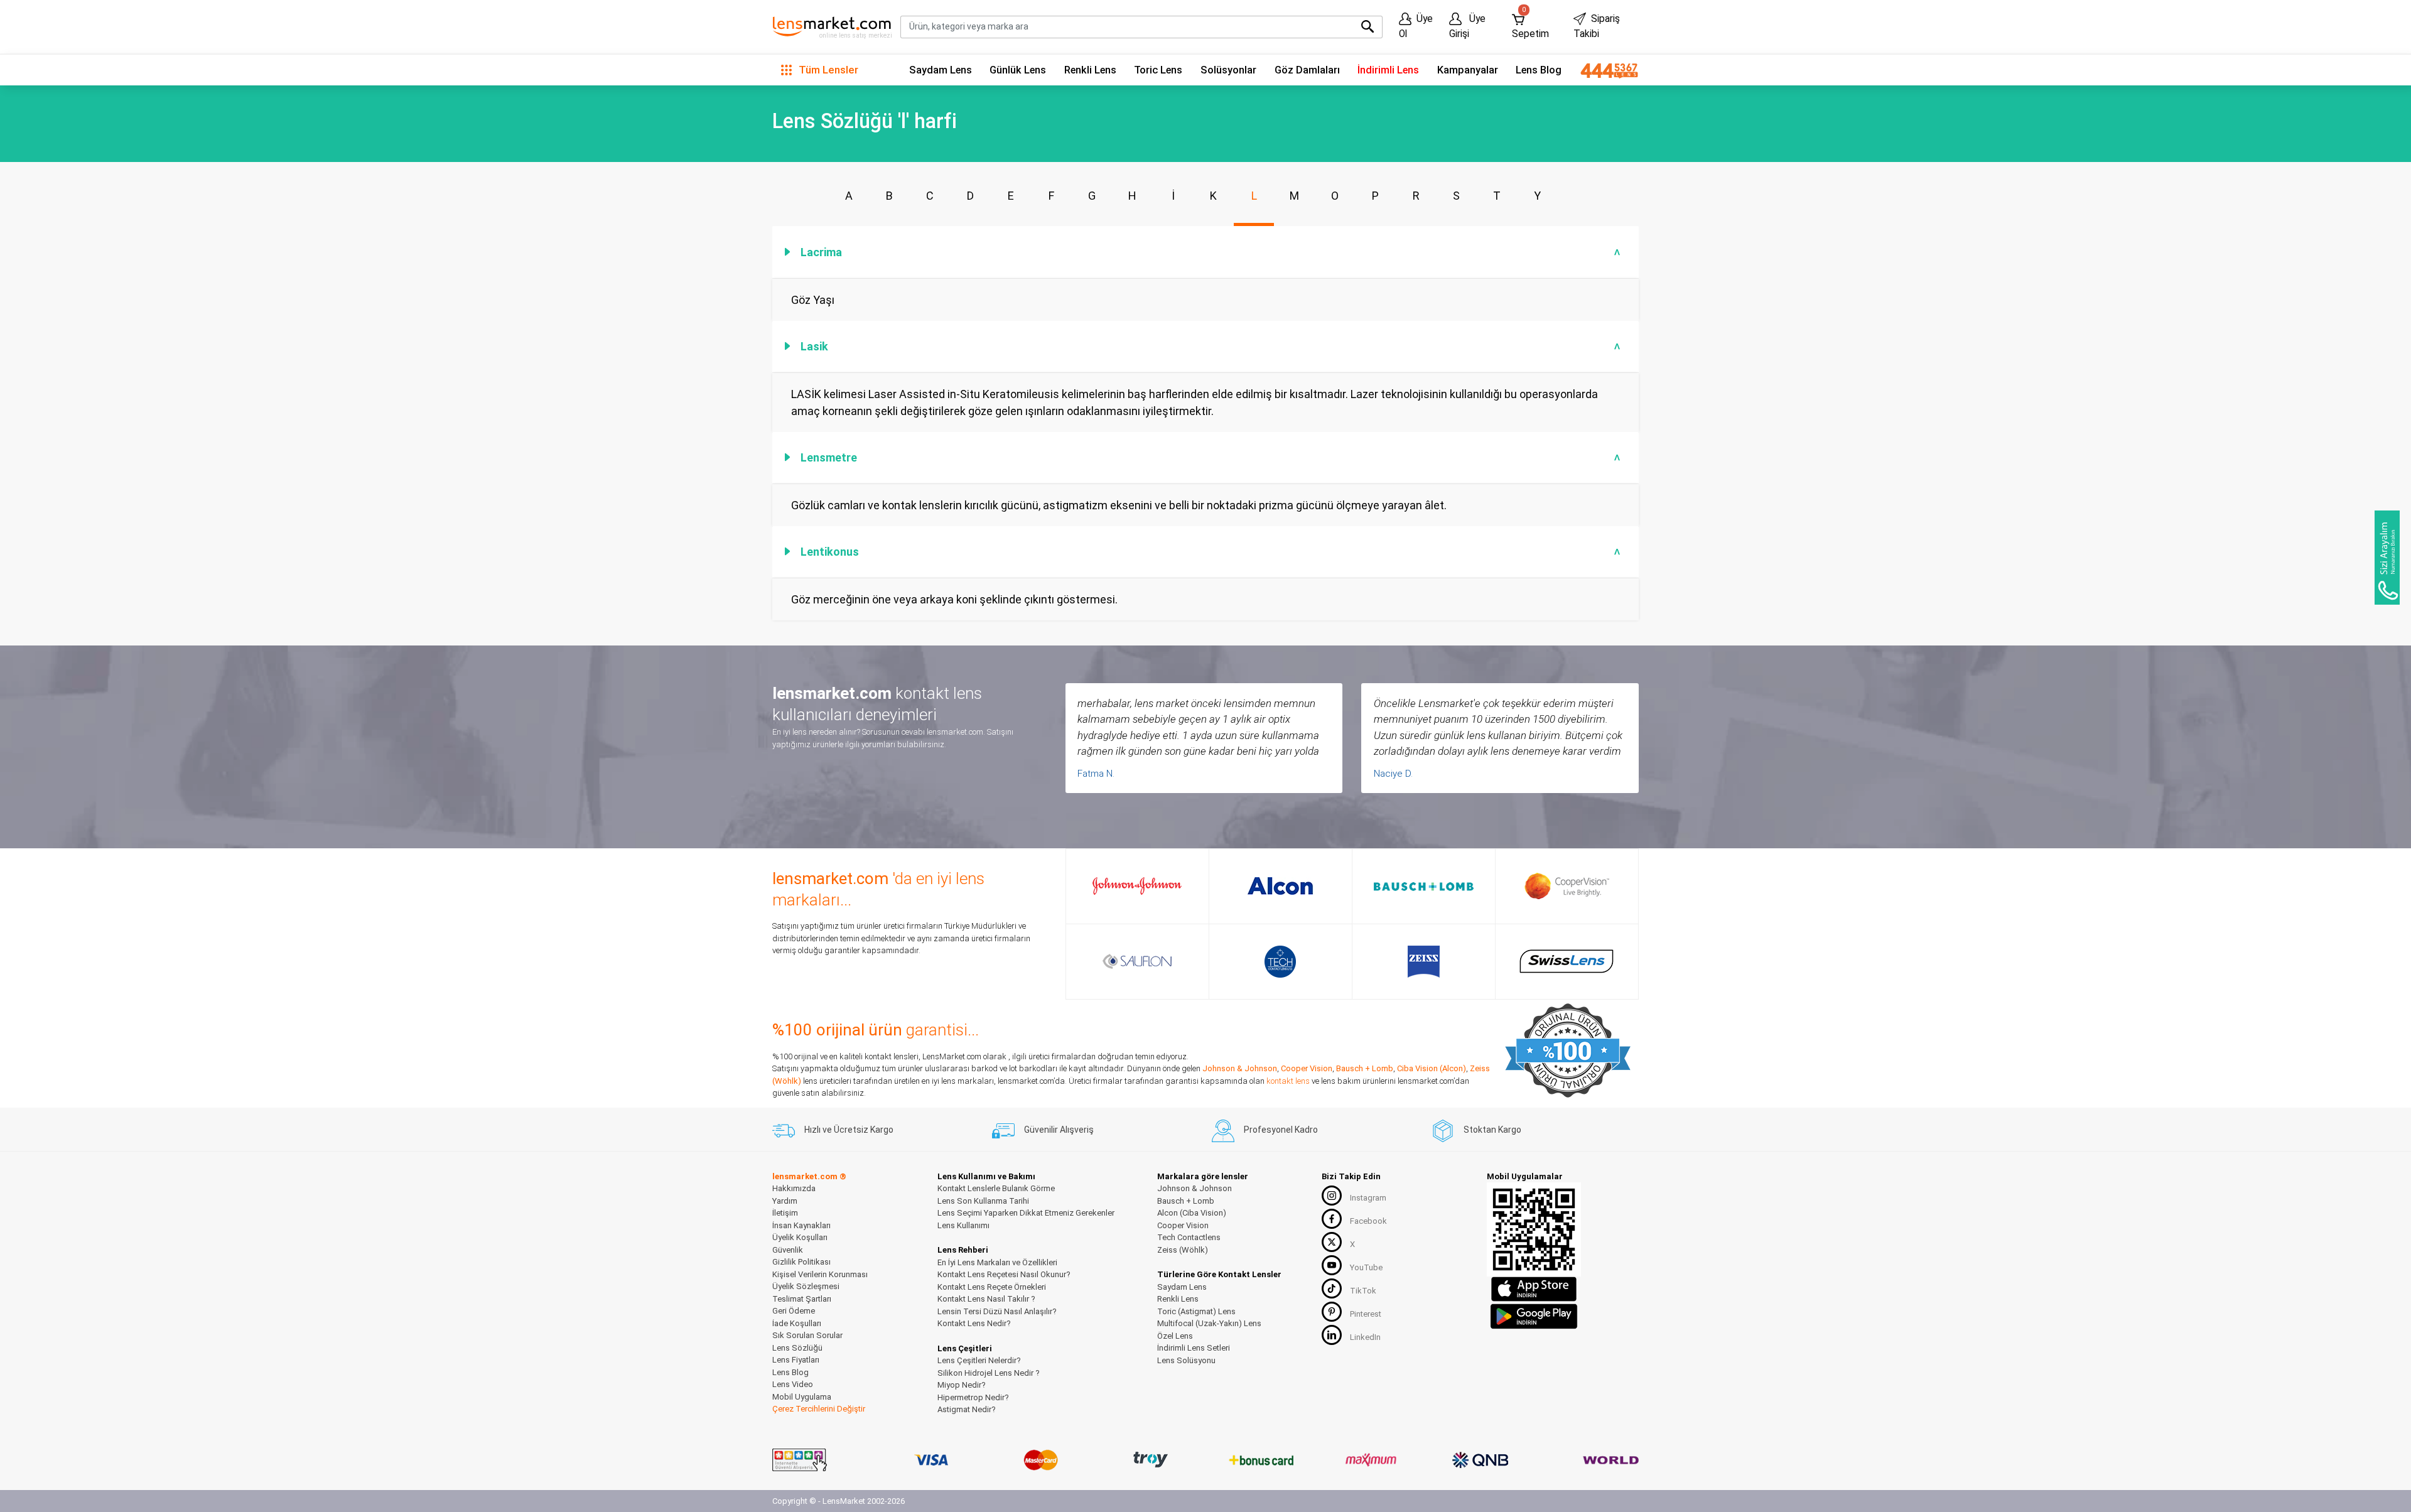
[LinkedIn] (1332, 1335)
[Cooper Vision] (1567, 886)
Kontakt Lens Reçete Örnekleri (992, 1287)
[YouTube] (1332, 1265)
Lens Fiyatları (796, 1360)
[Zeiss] (1424, 962)
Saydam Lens (941, 70)
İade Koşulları (797, 1323)
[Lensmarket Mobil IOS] (1534, 1289)
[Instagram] (1332, 1196)
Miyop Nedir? (962, 1385)
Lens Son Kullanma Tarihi (983, 1201)
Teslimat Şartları (802, 1299)
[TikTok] (1332, 1288)
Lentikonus (1212, 552)
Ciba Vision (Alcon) (1432, 1068)
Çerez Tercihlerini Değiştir (819, 1409)
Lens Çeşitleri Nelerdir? (979, 1360)
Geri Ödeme (794, 1311)
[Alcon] (1280, 886)
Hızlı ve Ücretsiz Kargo (849, 1130)
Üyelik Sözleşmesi (806, 1286)
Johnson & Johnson (1240, 1068)
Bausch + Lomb (1365, 1068)
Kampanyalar (1468, 70)
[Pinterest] (1332, 1312)
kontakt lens (1288, 1081)
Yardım (785, 1201)
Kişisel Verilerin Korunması (820, 1274)
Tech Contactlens (1189, 1237)
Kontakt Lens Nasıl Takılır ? (986, 1299)
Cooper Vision (1307, 1068)
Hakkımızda (794, 1188)
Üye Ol (1416, 26)
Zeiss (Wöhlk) (1183, 1250)
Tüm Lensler (827, 70)
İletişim (785, 1213)
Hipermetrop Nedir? (973, 1397)
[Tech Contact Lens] (1281, 962)
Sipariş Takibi (1597, 26)
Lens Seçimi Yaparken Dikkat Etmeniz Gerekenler (1026, 1213)
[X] (1332, 1242)
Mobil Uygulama (802, 1397)
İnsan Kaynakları (801, 1225)
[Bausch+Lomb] (1424, 887)
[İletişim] (1605, 70)
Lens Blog (1539, 70)
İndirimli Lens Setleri (1194, 1348)
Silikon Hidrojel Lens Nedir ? (989, 1373)
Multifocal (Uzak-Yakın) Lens (1209, 1323)
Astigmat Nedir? (967, 1409)
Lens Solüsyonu (1186, 1360)
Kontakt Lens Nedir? (974, 1323)
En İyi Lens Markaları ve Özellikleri (997, 1262)
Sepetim (1530, 24)
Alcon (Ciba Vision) (1192, 1213)
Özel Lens (1175, 1336)
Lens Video (793, 1384)
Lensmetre (1212, 457)
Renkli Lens (1090, 70)
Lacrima (1212, 252)
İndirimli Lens (1388, 70)
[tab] (1205, 252)
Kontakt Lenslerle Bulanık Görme (996, 1188)
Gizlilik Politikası (801, 1262)
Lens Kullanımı (963, 1225)
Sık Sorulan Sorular (807, 1335)
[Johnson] (1137, 886)
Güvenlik (788, 1250)
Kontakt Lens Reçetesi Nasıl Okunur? (1004, 1274)
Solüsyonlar (1228, 70)
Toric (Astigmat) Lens (1196, 1311)
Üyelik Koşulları (800, 1237)
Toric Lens (1158, 70)
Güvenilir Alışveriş (1059, 1130)
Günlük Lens (1018, 70)
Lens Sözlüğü (797, 1348)
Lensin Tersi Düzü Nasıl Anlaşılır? (997, 1311)
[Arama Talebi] (2387, 558)
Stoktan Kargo (1492, 1130)
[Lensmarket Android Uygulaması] (1534, 1315)
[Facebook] (1332, 1219)
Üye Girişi (1467, 26)
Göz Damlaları (1307, 70)
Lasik (1212, 346)
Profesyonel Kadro (1281, 1130)
